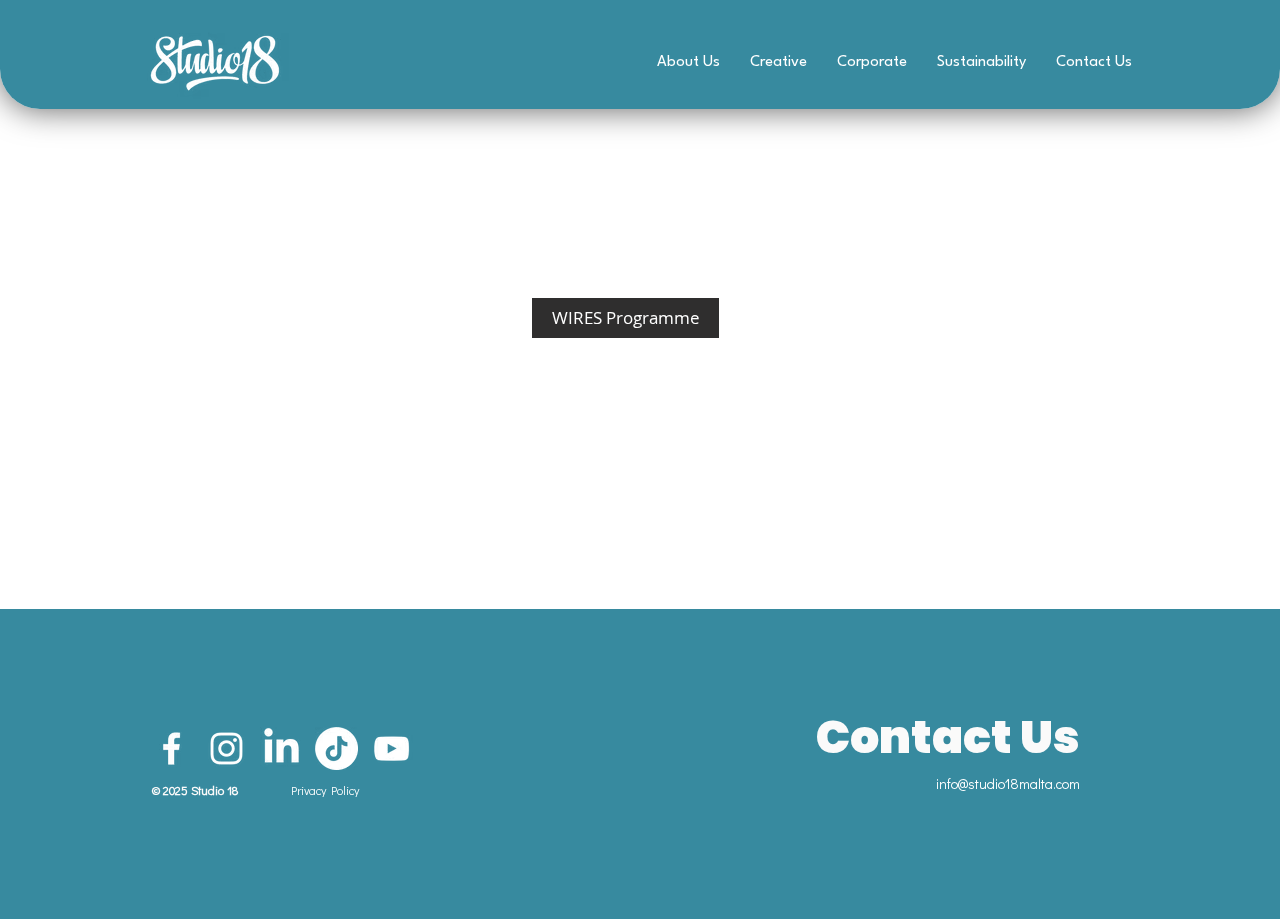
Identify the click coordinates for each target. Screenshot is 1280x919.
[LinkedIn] (281, 748)
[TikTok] (336, 748)
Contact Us (948, 737)
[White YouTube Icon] (391, 748)
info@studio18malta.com (1008, 783)
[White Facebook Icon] (171, 748)
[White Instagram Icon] (226, 748)
